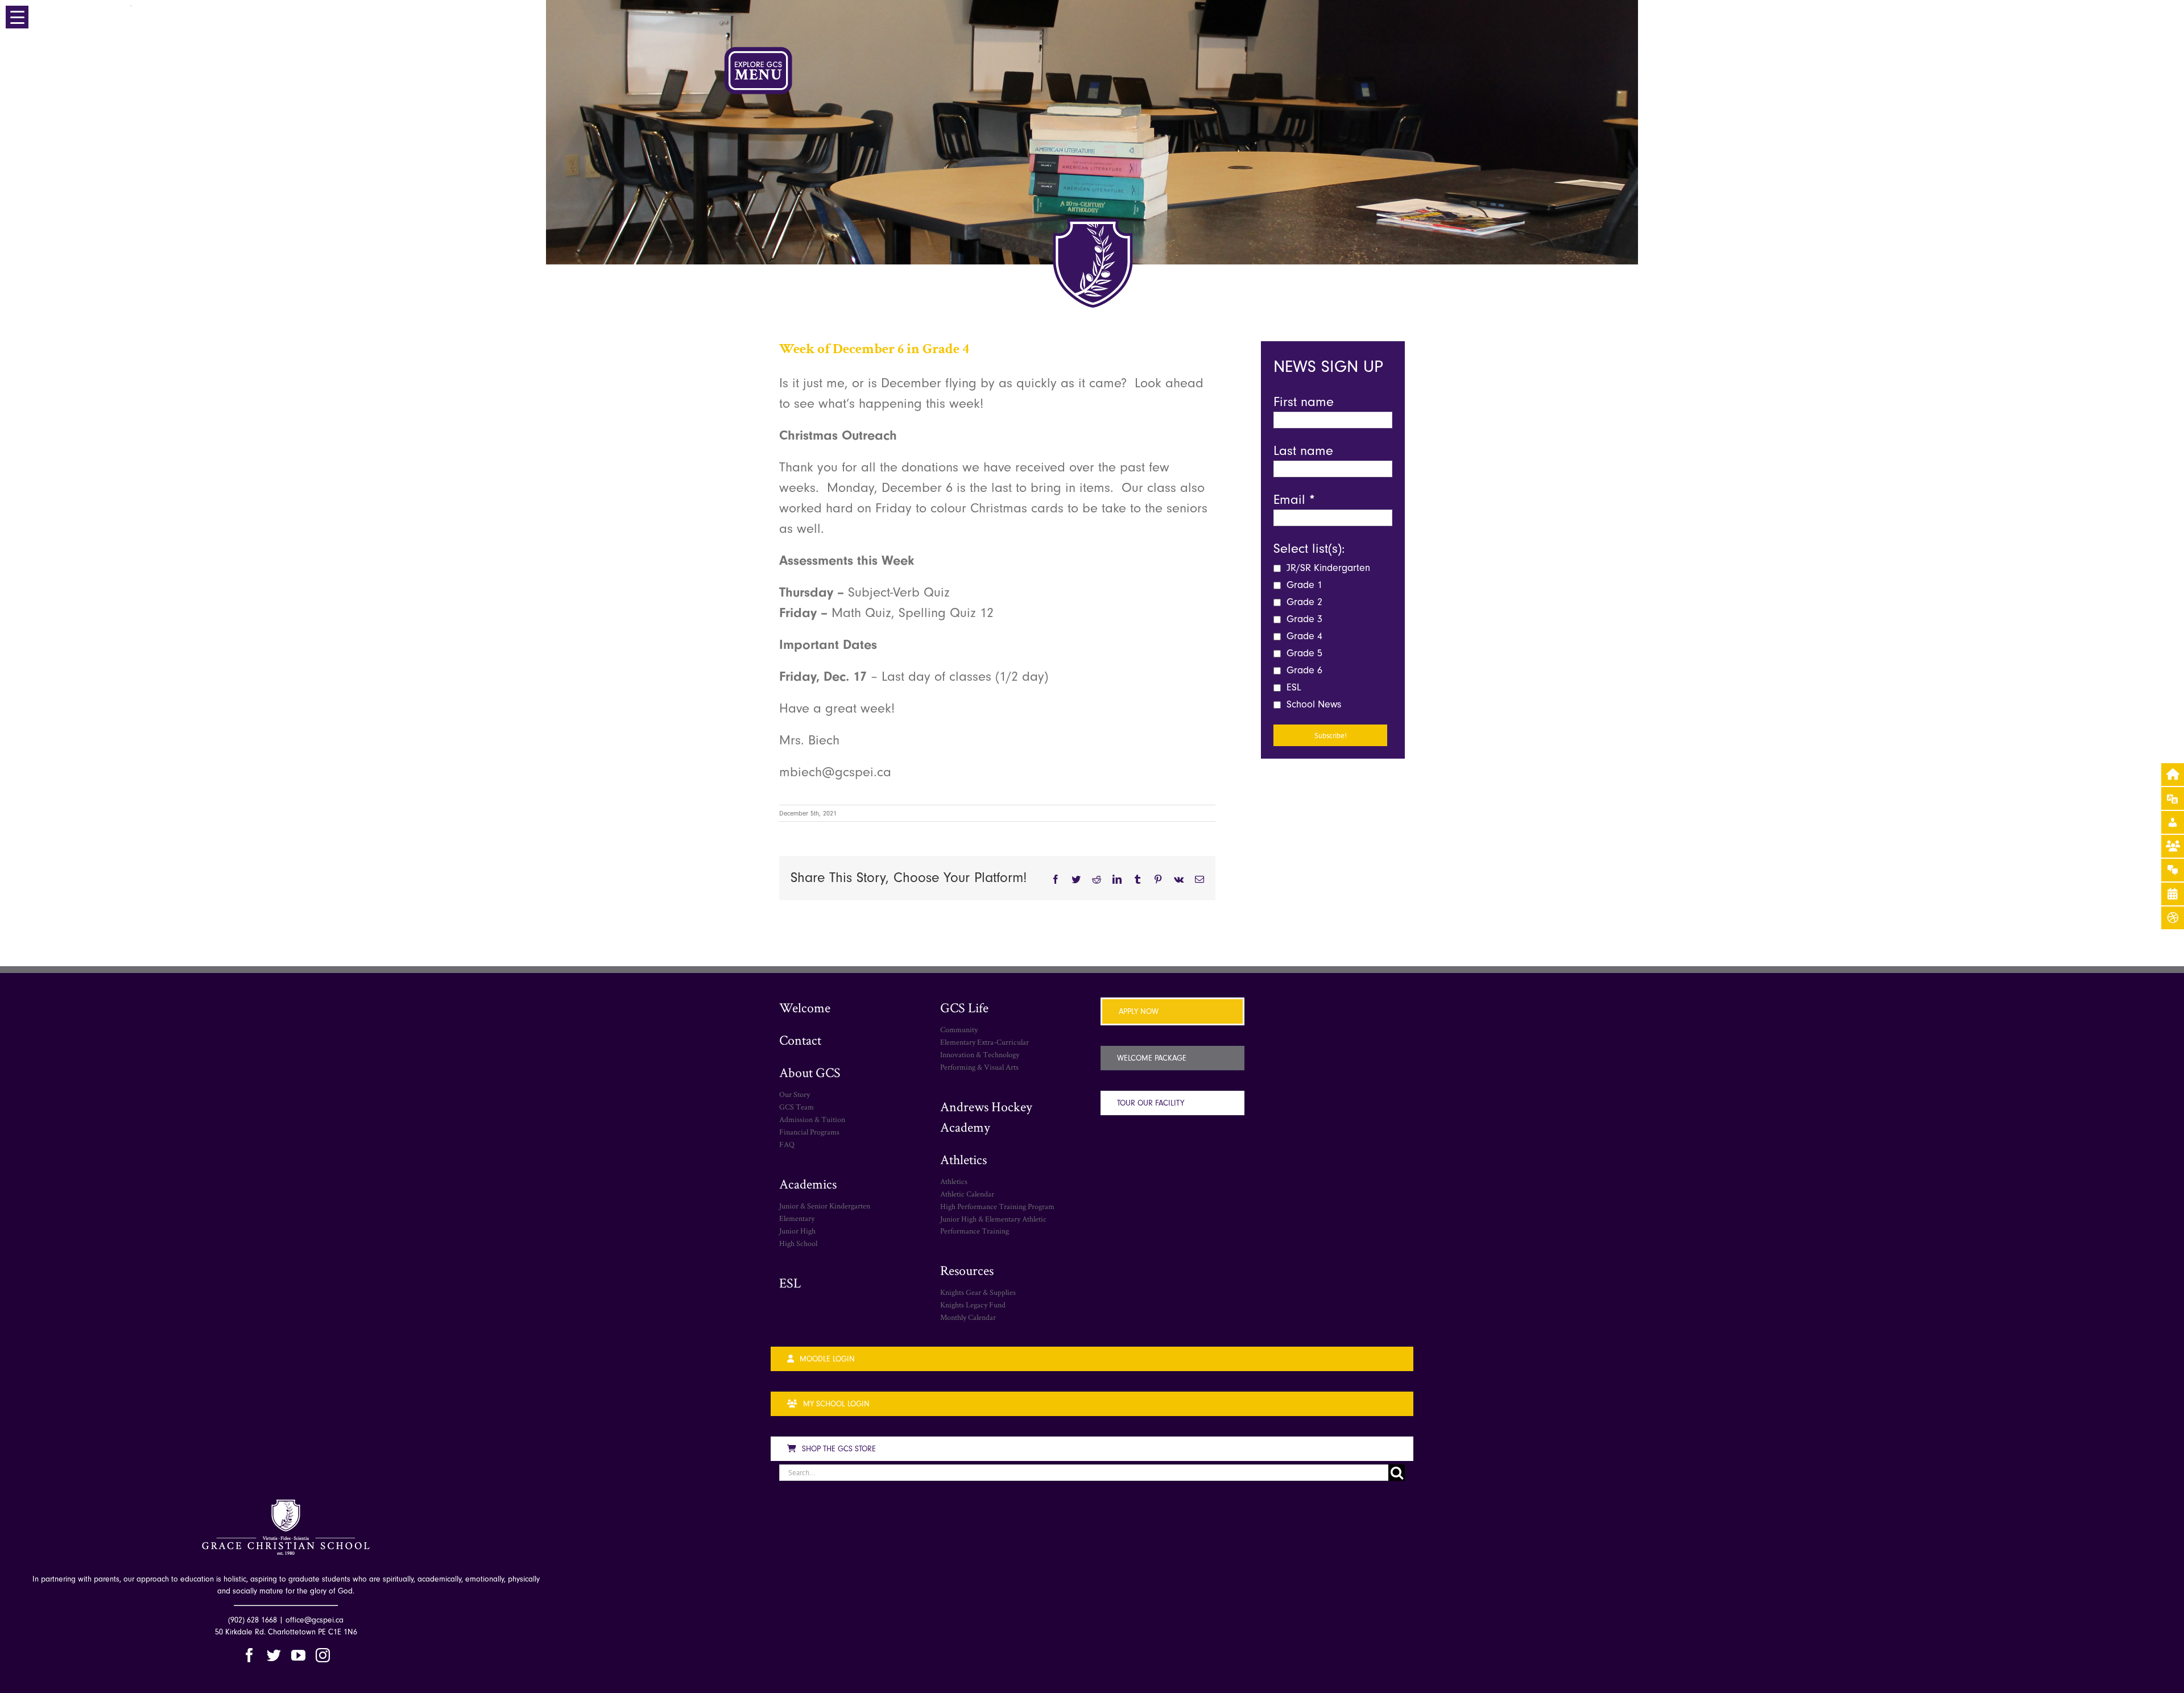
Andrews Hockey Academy (986, 1117)
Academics (808, 1184)
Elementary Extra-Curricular (985, 1042)
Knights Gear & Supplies (978, 1292)
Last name (1303, 450)
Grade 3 (1303, 619)
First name (1304, 401)
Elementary (797, 1218)
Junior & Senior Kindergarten (825, 1206)
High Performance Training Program (997, 1206)
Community (959, 1029)
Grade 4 (1303, 636)
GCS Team (797, 1107)
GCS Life (964, 1007)
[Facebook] (249, 1655)
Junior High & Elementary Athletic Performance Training (993, 1225)
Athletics (963, 1159)
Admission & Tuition (812, 1119)
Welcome (805, 1007)
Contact (800, 1040)
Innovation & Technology (980, 1054)
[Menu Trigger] (17, 17)
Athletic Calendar (967, 1194)
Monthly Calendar (968, 1317)
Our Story (795, 1094)
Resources (967, 1270)
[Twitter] (274, 1655)
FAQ (787, 1144)
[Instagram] (323, 1655)
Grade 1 (1303, 585)
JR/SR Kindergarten (1327, 568)
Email (1294, 499)
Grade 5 (1303, 653)
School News (1312, 704)
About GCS (810, 1072)
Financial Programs (809, 1132)
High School (798, 1243)
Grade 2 (1303, 602)
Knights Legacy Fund (973, 1305)
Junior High (797, 1231)
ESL (1292, 687)
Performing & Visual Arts (979, 1067)
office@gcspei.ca (315, 1620)
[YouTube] (298, 1655)
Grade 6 (1303, 670)
